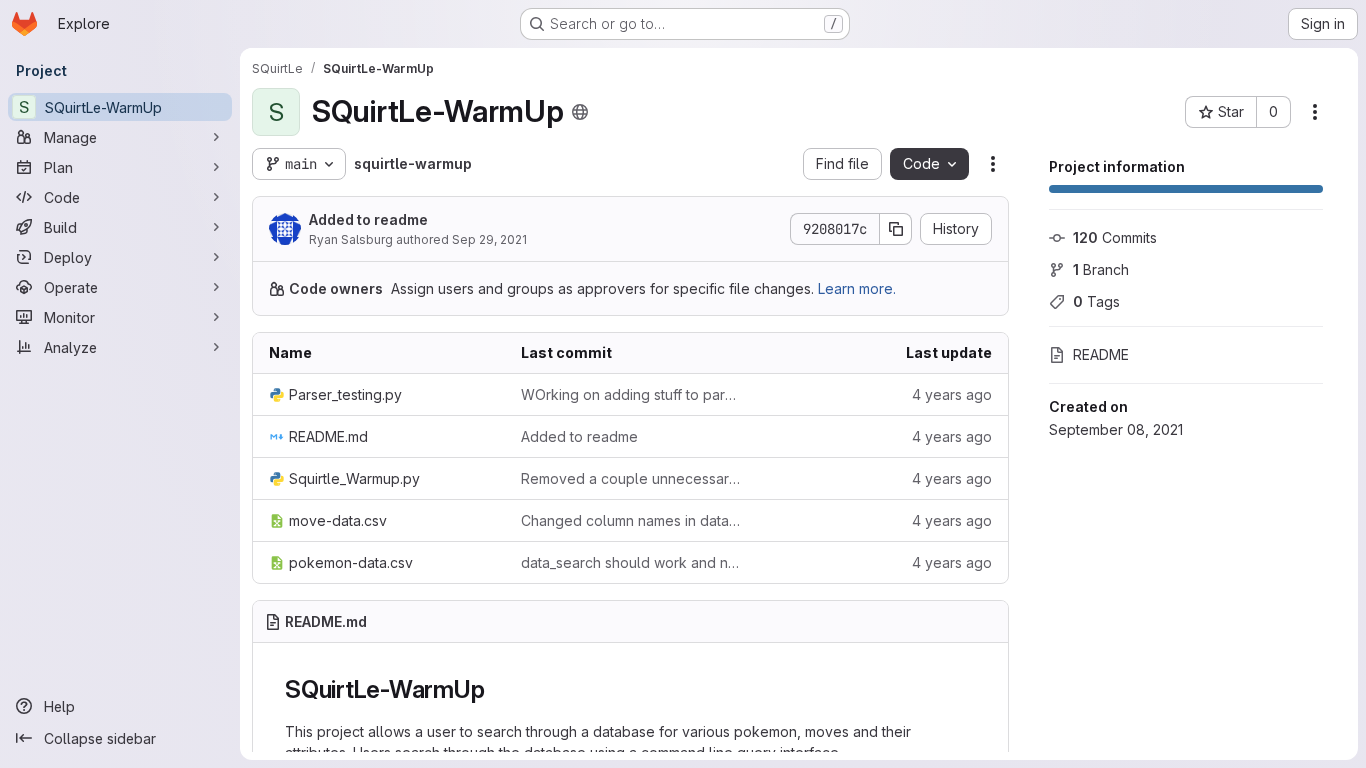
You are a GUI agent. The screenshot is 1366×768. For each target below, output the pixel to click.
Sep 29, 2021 (489, 239)
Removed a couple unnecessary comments (631, 478)
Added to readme (368, 219)
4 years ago (952, 394)
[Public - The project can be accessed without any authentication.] (580, 112)
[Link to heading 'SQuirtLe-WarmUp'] (497, 689)
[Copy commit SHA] (896, 229)
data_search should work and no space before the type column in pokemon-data (631, 562)
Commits (1115, 237)
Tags (1096, 301)
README (1101, 354)
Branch (1101, 269)
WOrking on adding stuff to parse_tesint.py (631, 394)
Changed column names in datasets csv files (631, 520)
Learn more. (857, 288)
